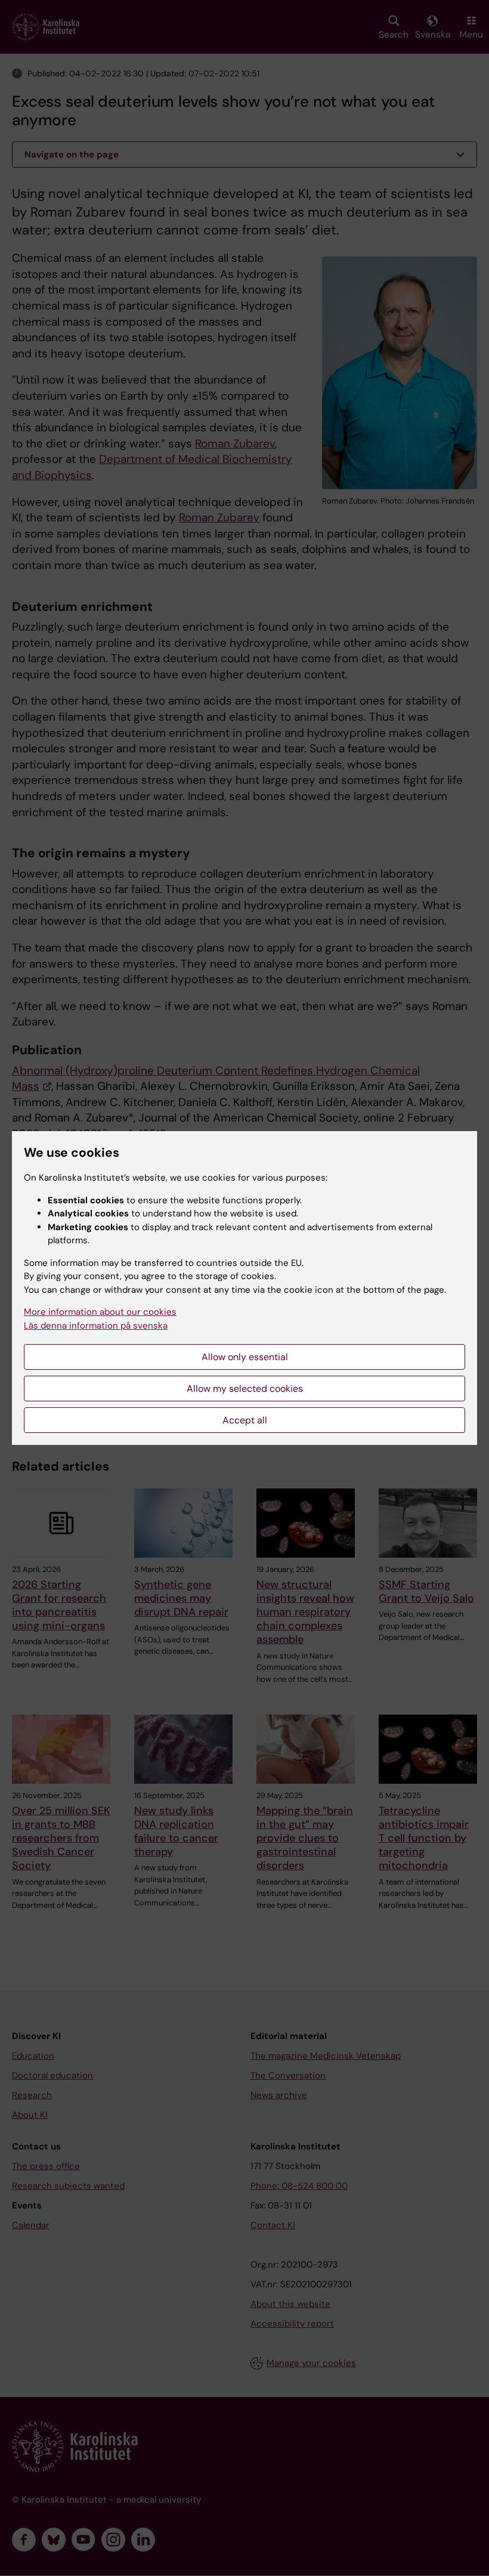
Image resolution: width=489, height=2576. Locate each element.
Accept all (245, 1420)
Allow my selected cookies (245, 1389)
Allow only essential (245, 1357)
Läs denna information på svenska (96, 1326)
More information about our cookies (100, 1312)
